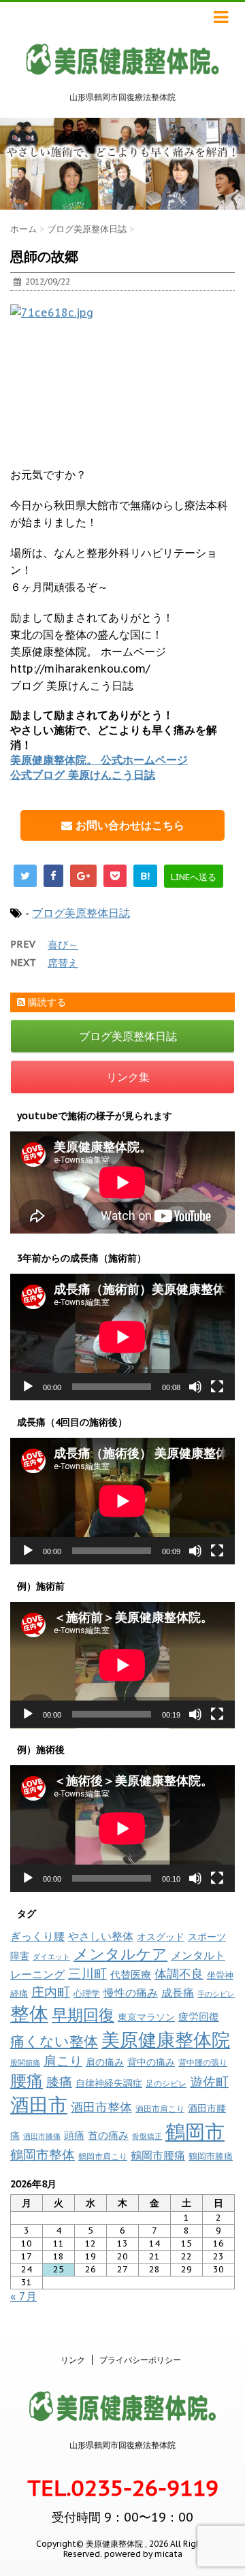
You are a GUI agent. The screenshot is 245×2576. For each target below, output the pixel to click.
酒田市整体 (101, 2107)
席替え (63, 963)
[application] (122, 1337)
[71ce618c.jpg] (122, 377)
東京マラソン (146, 2017)
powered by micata (142, 2554)
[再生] (28, 1387)
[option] (122, 164)
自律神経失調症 (109, 2083)
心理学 (87, 1994)
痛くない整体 (54, 2041)
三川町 (87, 1973)
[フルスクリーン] (217, 1387)
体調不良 (179, 1974)
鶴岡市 (195, 2131)
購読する (46, 1002)
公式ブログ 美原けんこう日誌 (83, 775)
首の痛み (108, 2135)
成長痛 (178, 1992)
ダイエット (51, 1957)
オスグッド (161, 1936)
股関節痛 (25, 2063)
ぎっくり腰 (37, 1936)
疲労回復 (199, 2017)
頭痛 (74, 2135)
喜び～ (63, 945)
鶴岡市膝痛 (211, 2156)
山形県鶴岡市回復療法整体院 (122, 2445)
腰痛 (27, 2081)
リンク (73, 2360)
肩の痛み (105, 2062)
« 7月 (23, 2296)
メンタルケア (120, 1954)
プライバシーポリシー (140, 2360)
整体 (29, 2014)
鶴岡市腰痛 (158, 2155)
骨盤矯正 (147, 2136)
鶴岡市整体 (43, 2155)
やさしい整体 (101, 1936)
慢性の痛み (131, 1993)
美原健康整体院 (166, 2040)
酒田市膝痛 (42, 2136)
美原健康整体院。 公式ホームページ (99, 760)
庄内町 (51, 1992)
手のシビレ (216, 1994)
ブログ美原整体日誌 (81, 913)
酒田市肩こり (160, 2109)
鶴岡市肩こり (103, 2156)
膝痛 (59, 2082)
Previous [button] (14, 163)
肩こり (63, 2061)
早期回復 (83, 2015)
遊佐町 (209, 2082)
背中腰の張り (203, 2062)
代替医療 (131, 1975)
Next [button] (231, 163)
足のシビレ (166, 2083)
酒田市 (39, 2105)
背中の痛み (151, 2062)
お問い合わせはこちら (128, 825)
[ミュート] (195, 1387)
